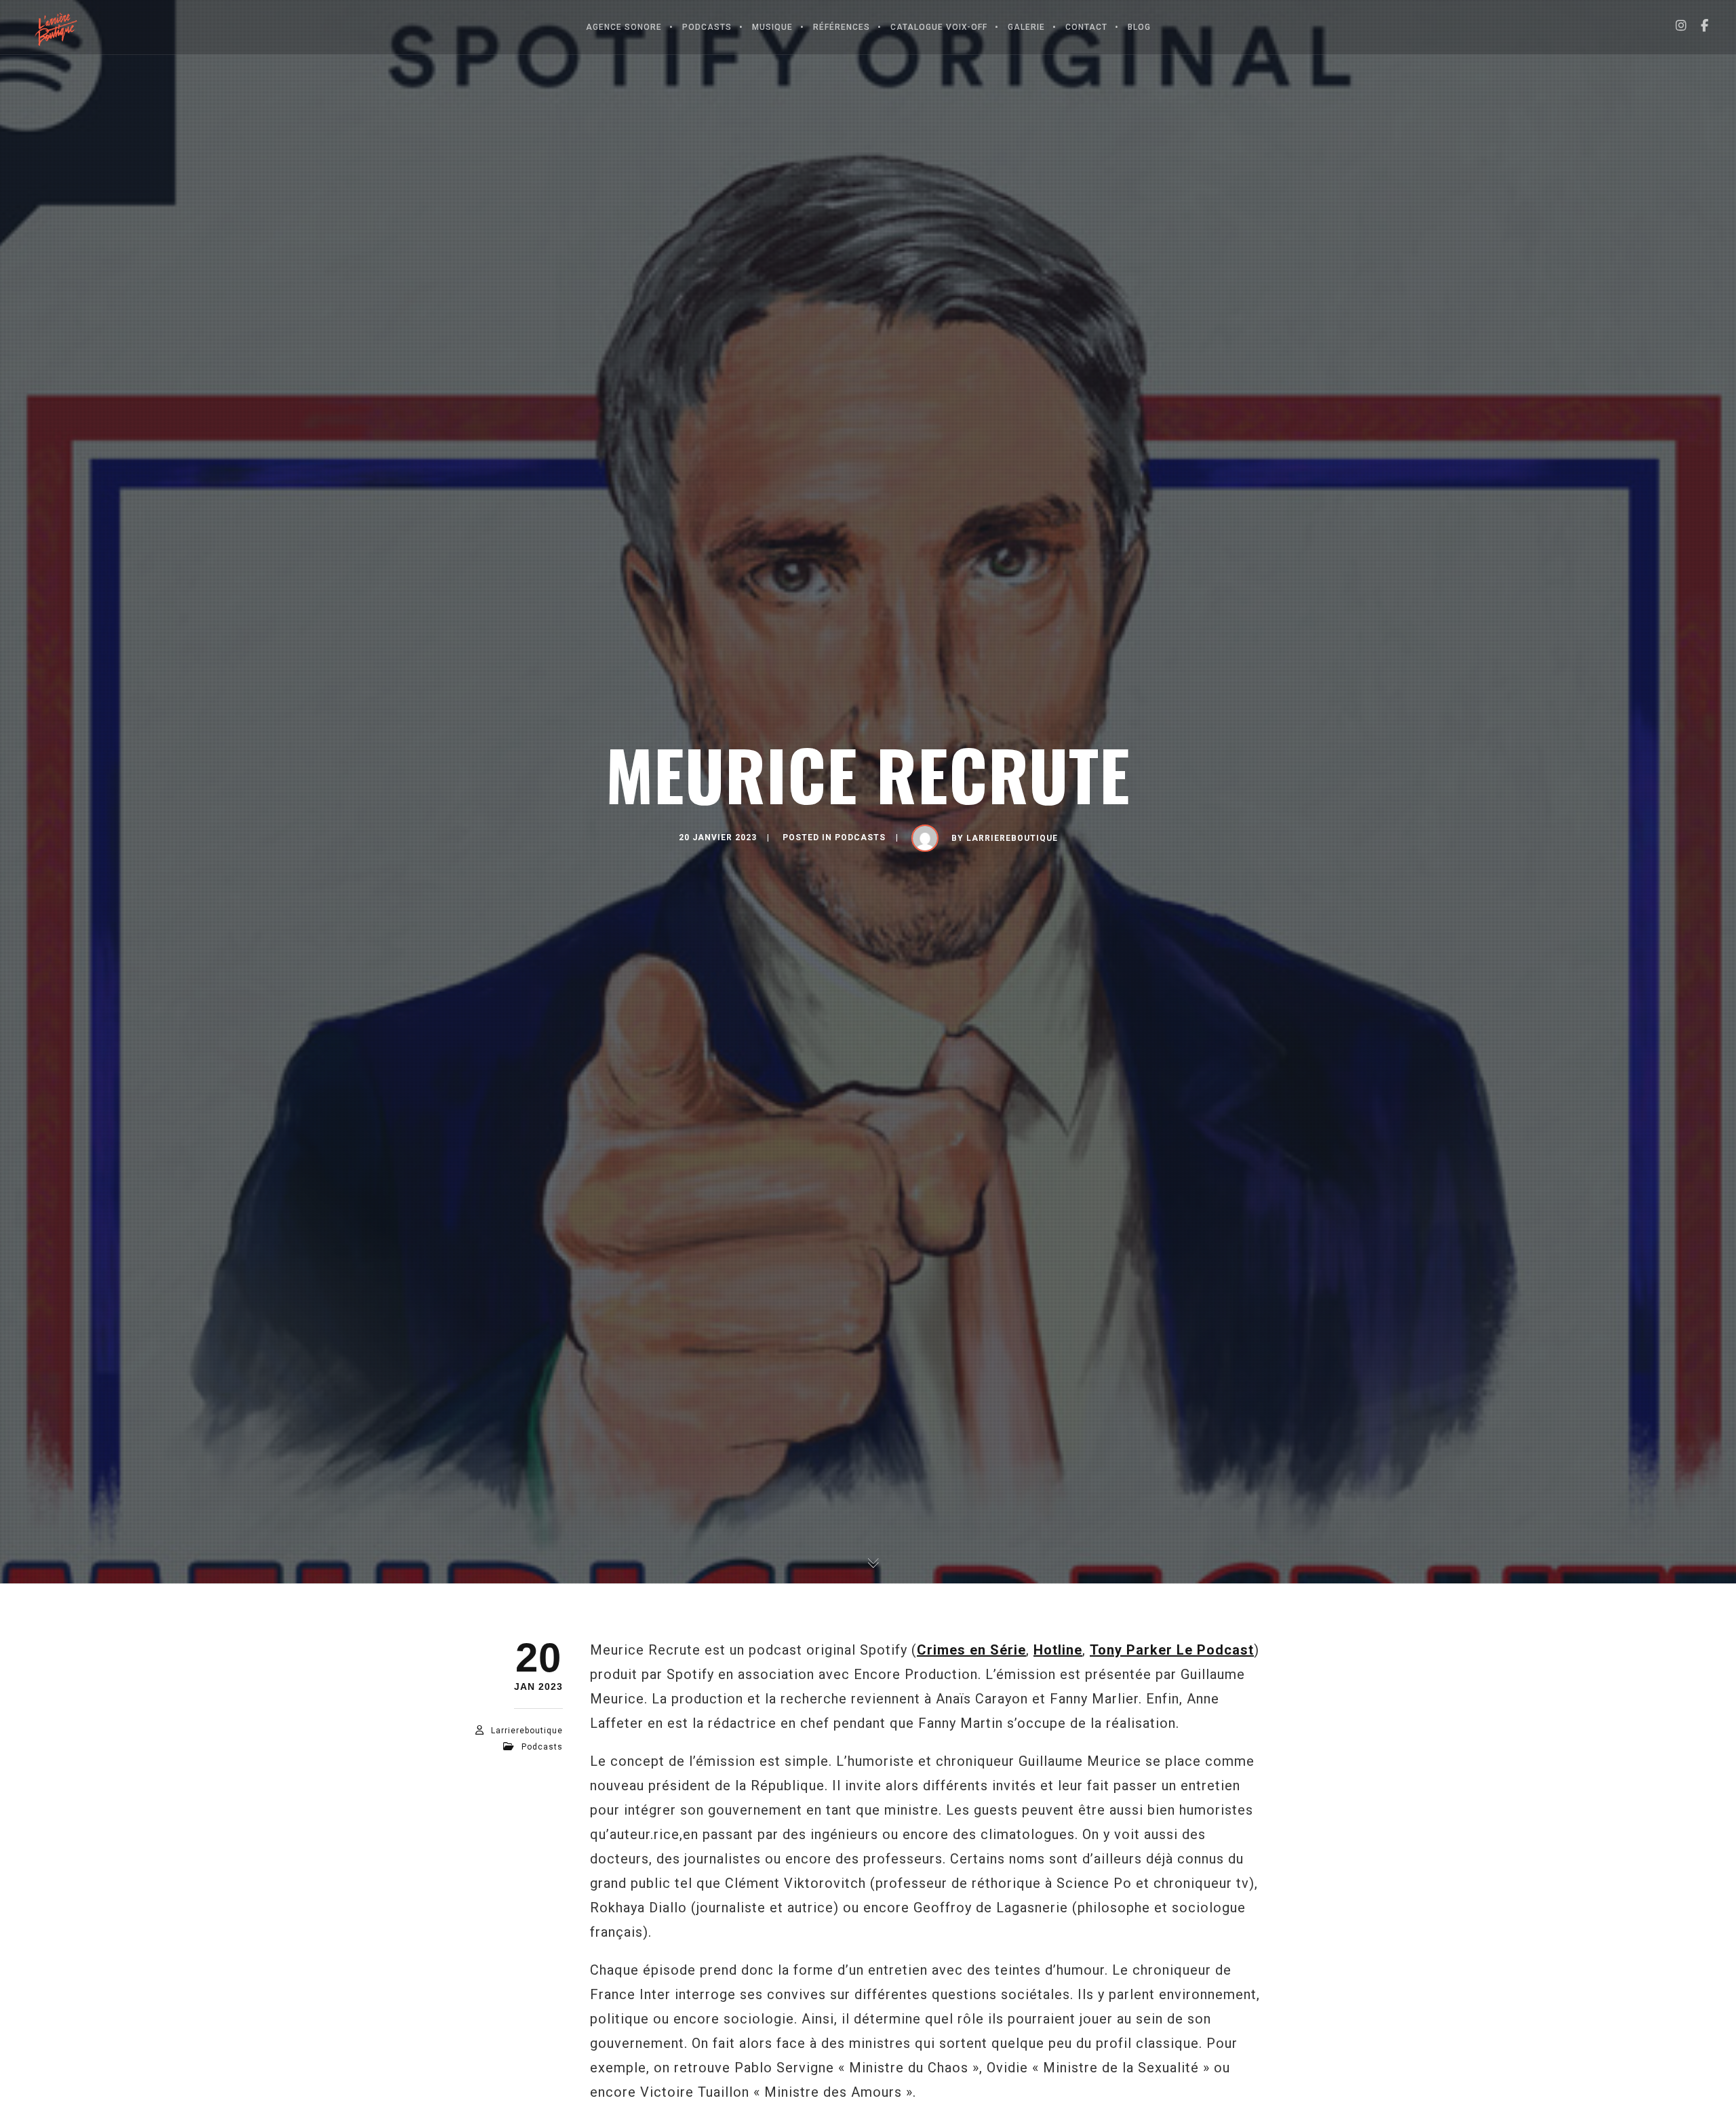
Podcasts (860, 837)
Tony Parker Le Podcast (1172, 1650)
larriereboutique (1012, 838)
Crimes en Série (971, 1650)
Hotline (1058, 1650)
